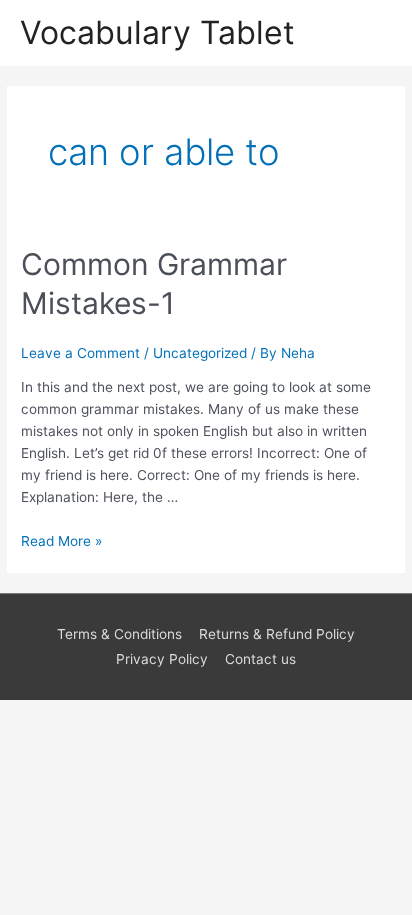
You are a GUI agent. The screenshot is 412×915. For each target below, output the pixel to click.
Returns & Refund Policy (277, 634)
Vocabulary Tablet (157, 32)
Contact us (260, 659)
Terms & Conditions (119, 634)
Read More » (61, 541)
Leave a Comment (80, 353)
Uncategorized (200, 353)
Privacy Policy (162, 659)
